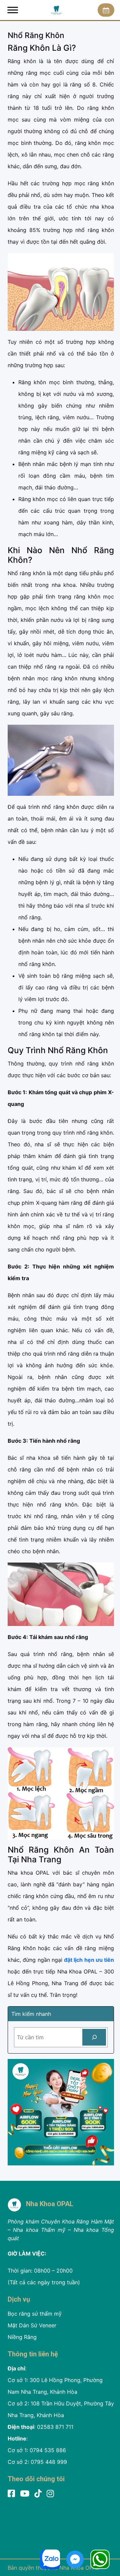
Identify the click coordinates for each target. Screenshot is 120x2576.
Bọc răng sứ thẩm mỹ (35, 2314)
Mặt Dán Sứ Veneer (32, 2325)
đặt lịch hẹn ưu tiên (89, 1960)
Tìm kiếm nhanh (31, 2014)
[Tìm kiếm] (94, 2037)
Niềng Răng (22, 2337)
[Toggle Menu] (13, 10)
